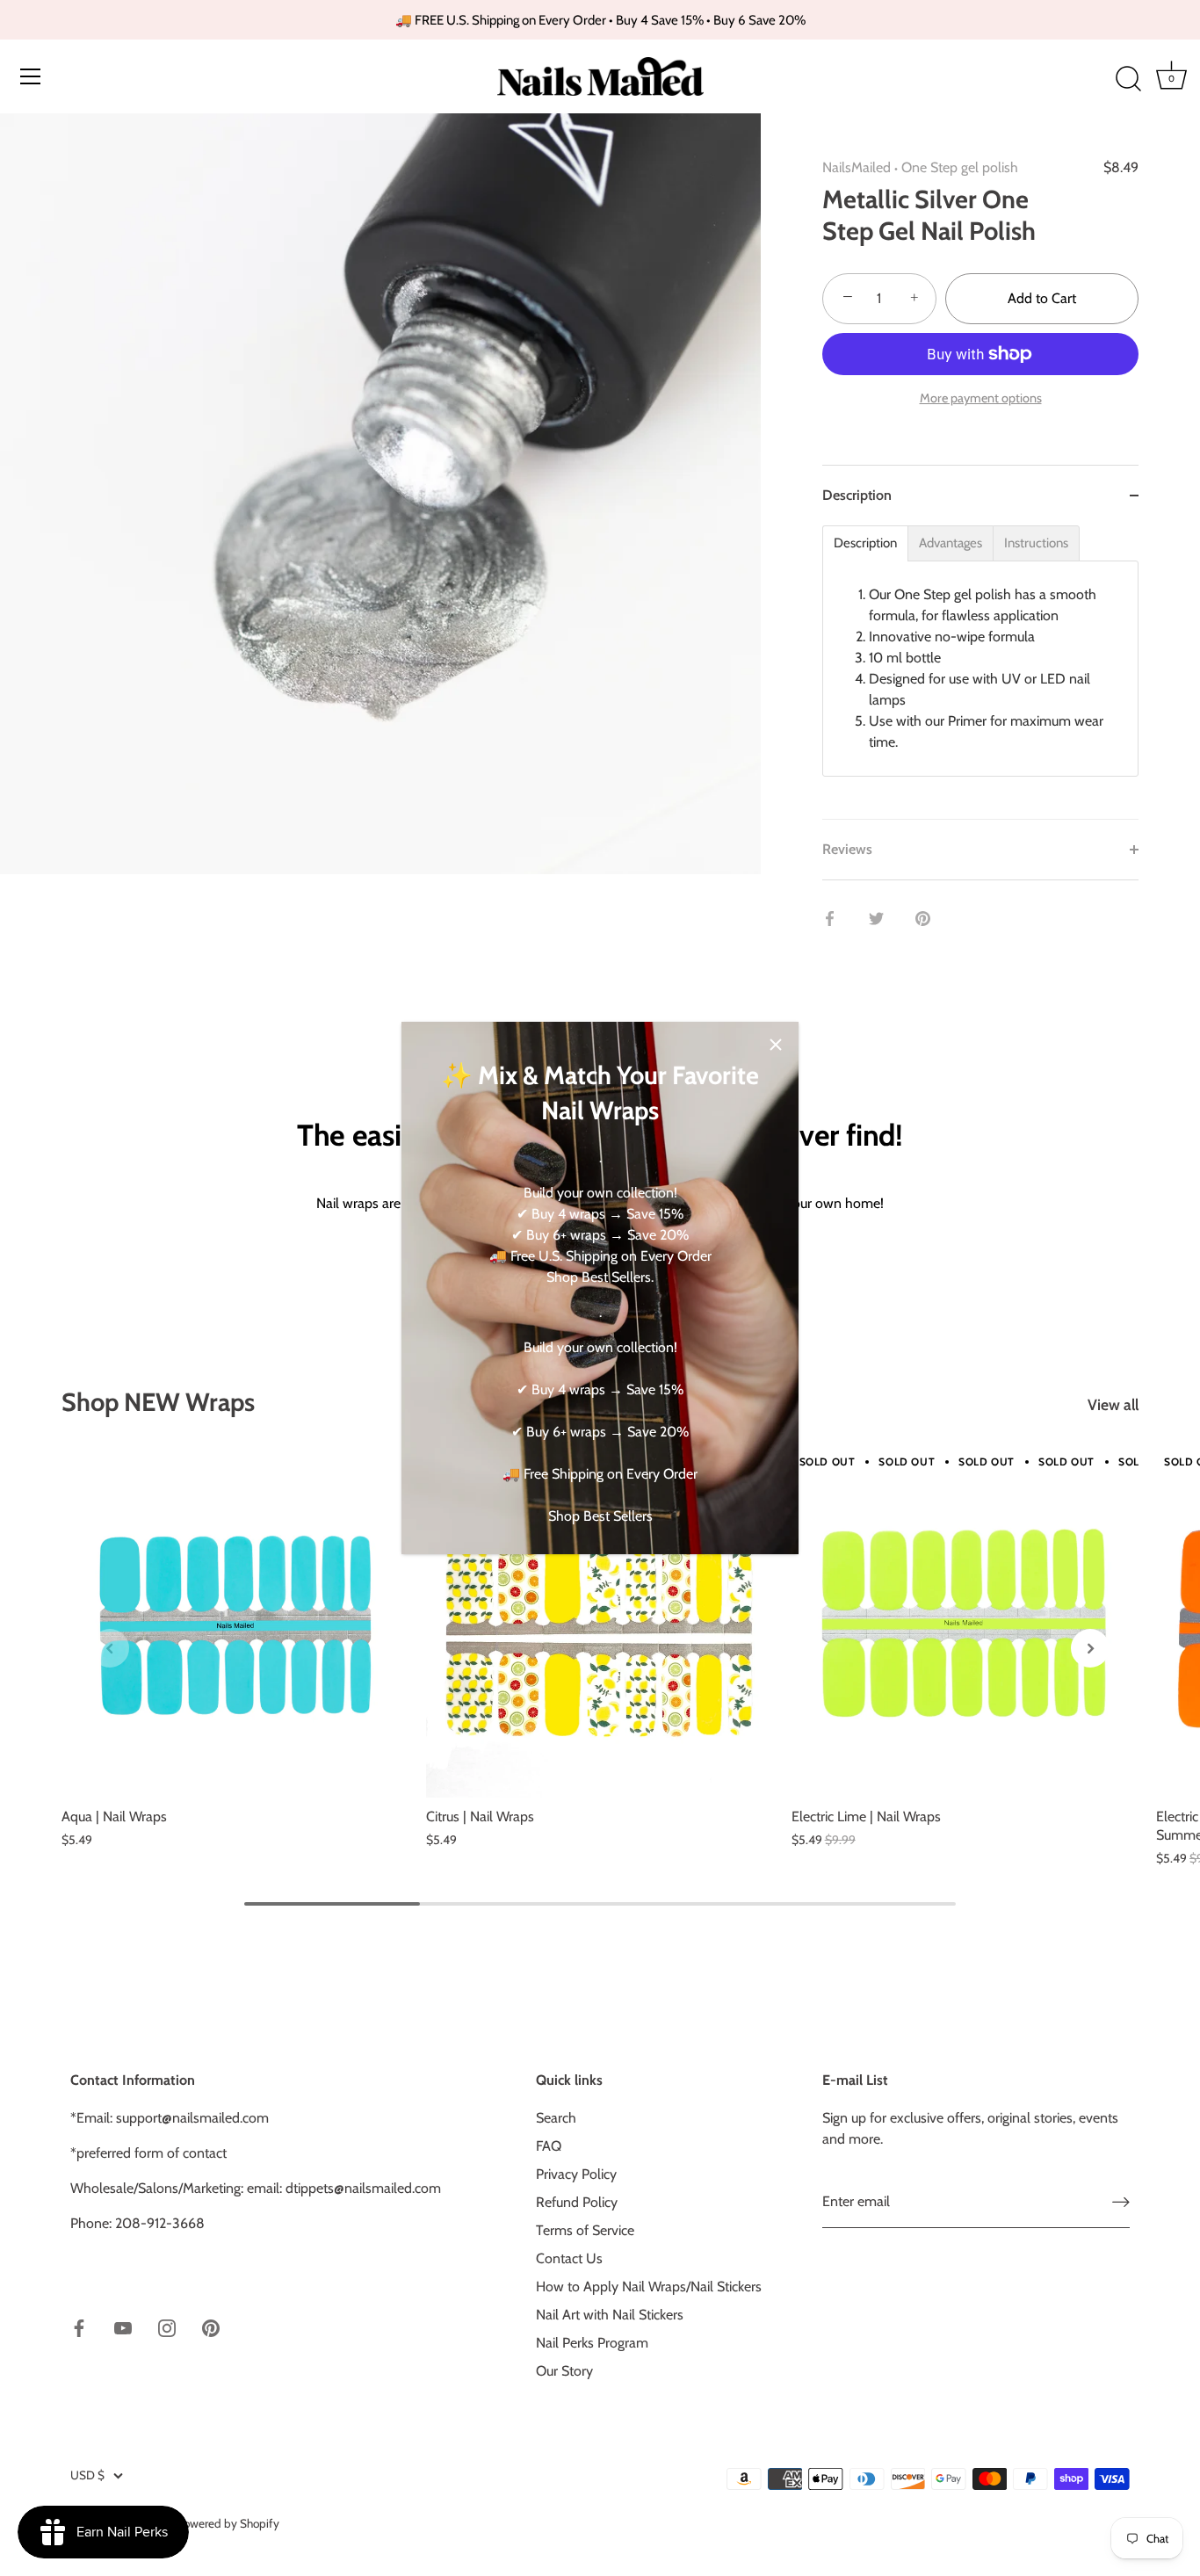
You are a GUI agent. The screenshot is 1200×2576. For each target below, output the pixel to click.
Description (865, 543)
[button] (110, 1648)
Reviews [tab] (847, 849)
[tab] (980, 672)
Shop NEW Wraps (158, 1402)
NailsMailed (857, 167)
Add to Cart (1042, 298)
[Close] (776, 1045)
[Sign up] (1121, 2202)
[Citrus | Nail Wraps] (600, 1624)
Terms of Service (585, 2230)
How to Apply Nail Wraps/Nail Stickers (649, 2287)
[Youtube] (123, 2327)
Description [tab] (857, 495)
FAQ (549, 2146)
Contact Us (569, 2258)
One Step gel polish (960, 167)
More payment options (981, 398)
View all (1113, 1404)
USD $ (87, 2475)
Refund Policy (577, 2202)
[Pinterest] (211, 2327)
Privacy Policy (576, 2174)
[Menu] (31, 76)
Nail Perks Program (592, 2343)
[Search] (1128, 79)
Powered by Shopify (228, 2523)
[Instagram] (167, 2327)
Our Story (564, 2371)
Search (556, 2118)
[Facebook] (79, 2327)
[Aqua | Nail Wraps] (235, 1624)
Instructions (1036, 543)
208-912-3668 (160, 2223)
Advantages (951, 543)
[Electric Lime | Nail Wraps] (965, 1624)
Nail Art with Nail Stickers (610, 2315)
